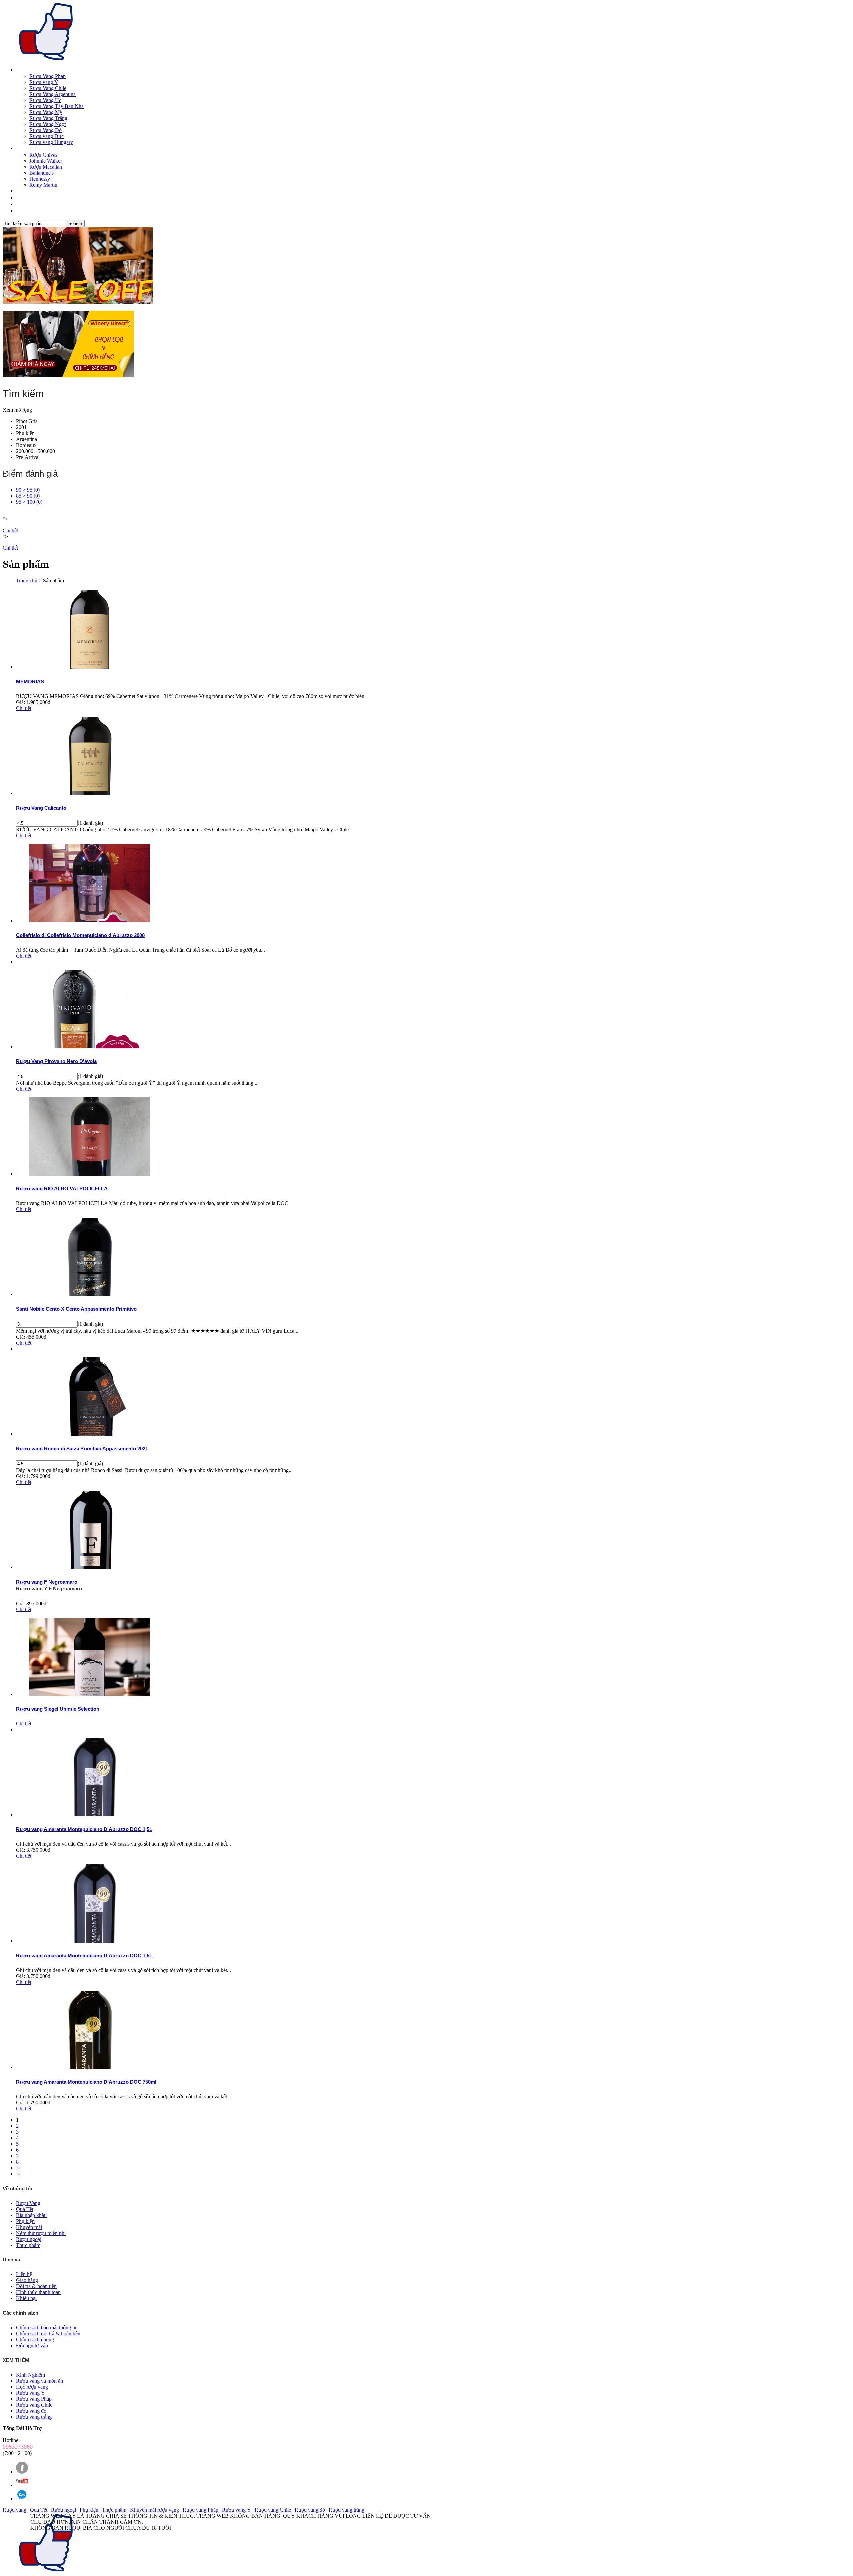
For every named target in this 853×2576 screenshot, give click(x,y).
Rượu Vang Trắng (48, 118)
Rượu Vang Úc (45, 100)
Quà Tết (23, 191)
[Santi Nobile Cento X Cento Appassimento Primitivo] (90, 1294)
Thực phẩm (114, 2510)
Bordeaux (26, 445)
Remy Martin (43, 185)
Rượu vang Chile (273, 2510)
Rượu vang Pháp (200, 2510)
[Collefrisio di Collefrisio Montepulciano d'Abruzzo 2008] (90, 920)
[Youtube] (22, 2485)
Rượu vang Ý (44, 82)
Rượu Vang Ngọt (47, 124)
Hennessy (40, 179)
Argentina (26, 439)
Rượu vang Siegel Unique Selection (58, 1709)
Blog (20, 211)
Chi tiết (10, 531)
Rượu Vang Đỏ (45, 130)
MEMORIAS (30, 681)
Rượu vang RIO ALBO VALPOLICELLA (62, 1189)
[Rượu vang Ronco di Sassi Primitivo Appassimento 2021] (90, 1434)
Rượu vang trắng (346, 2510)
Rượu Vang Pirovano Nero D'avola (56, 1061)
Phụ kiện (25, 433)
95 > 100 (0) (29, 502)
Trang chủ (27, 581)
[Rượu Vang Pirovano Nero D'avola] (90, 1047)
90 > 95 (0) (28, 490)
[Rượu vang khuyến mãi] (426, 266)
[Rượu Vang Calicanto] (90, 793)
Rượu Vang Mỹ (46, 112)
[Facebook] (22, 2472)
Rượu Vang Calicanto (41, 808)
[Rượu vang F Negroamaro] (90, 1567)
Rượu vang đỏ (310, 2510)
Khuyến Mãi (27, 205)
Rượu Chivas (43, 155)
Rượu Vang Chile (48, 88)
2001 (21, 427)
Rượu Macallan (46, 167)
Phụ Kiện (24, 198)
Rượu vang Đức (46, 136)
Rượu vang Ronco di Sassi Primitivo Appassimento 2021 (82, 1448)
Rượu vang (14, 2510)
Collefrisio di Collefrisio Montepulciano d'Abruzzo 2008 (80, 935)
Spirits (22, 149)
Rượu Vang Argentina (52, 94)
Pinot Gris (27, 421)
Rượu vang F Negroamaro (47, 1582)
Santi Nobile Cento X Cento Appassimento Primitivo (76, 1309)
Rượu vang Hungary (51, 142)
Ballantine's (41, 173)
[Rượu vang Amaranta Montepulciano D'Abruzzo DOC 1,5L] (90, 1815)
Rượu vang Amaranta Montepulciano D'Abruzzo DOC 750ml (86, 2082)
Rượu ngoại (63, 2510)
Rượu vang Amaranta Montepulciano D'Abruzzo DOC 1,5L (84, 1829)
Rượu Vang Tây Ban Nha (56, 106)
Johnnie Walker (46, 161)
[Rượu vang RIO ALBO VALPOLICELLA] (90, 1174)
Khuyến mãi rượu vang (154, 2510)
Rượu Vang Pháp (47, 76)
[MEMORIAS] (90, 667)
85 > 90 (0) (28, 496)
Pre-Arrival (28, 457)
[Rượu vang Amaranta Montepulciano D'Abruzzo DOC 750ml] (90, 2067)
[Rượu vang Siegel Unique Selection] (90, 1694)
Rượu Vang (27, 70)
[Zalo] (22, 2499)
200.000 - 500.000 (35, 451)
